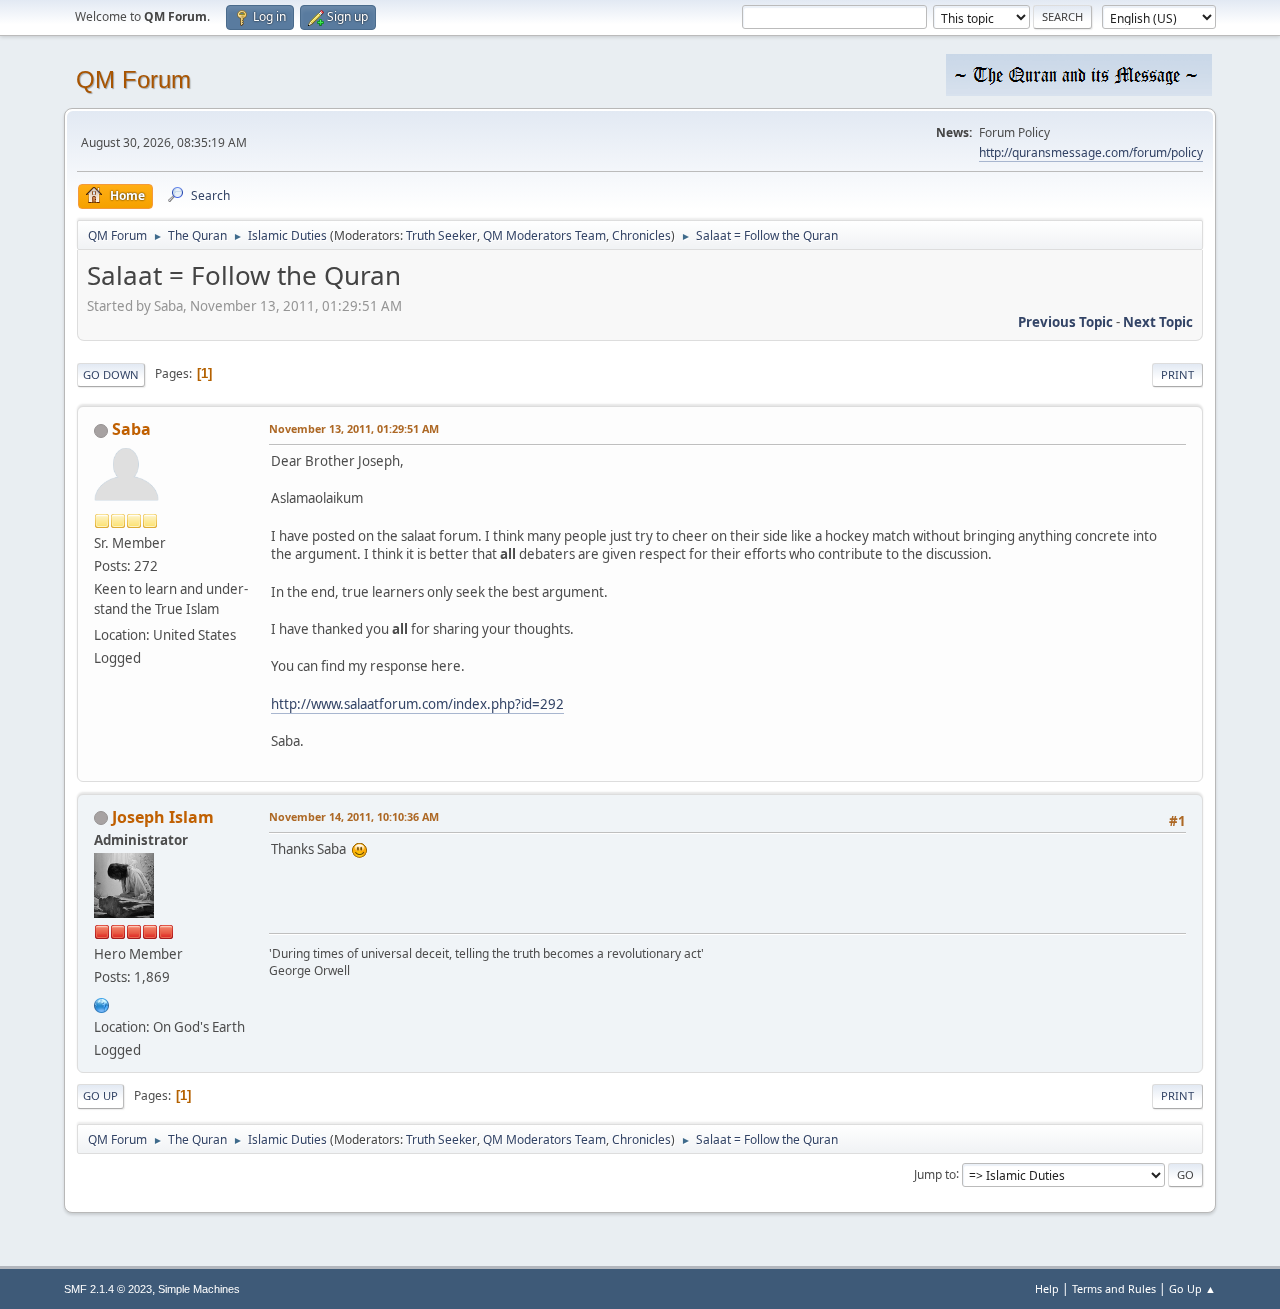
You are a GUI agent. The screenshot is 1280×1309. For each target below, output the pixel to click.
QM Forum (133, 79)
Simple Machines (199, 1289)
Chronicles (641, 235)
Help (1047, 1288)
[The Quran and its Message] (102, 1003)
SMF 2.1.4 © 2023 (108, 1289)
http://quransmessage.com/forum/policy (1091, 152)
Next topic (1158, 322)
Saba (131, 429)
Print (1177, 374)
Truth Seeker (441, 235)
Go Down (111, 374)
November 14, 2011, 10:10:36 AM (354, 816)
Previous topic (1065, 322)
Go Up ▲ (1192, 1288)
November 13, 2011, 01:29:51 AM (354, 428)
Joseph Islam (163, 817)
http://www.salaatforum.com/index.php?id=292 (417, 704)
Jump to (935, 1173)
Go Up (100, 1095)
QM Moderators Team (544, 235)
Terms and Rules (1114, 1288)
